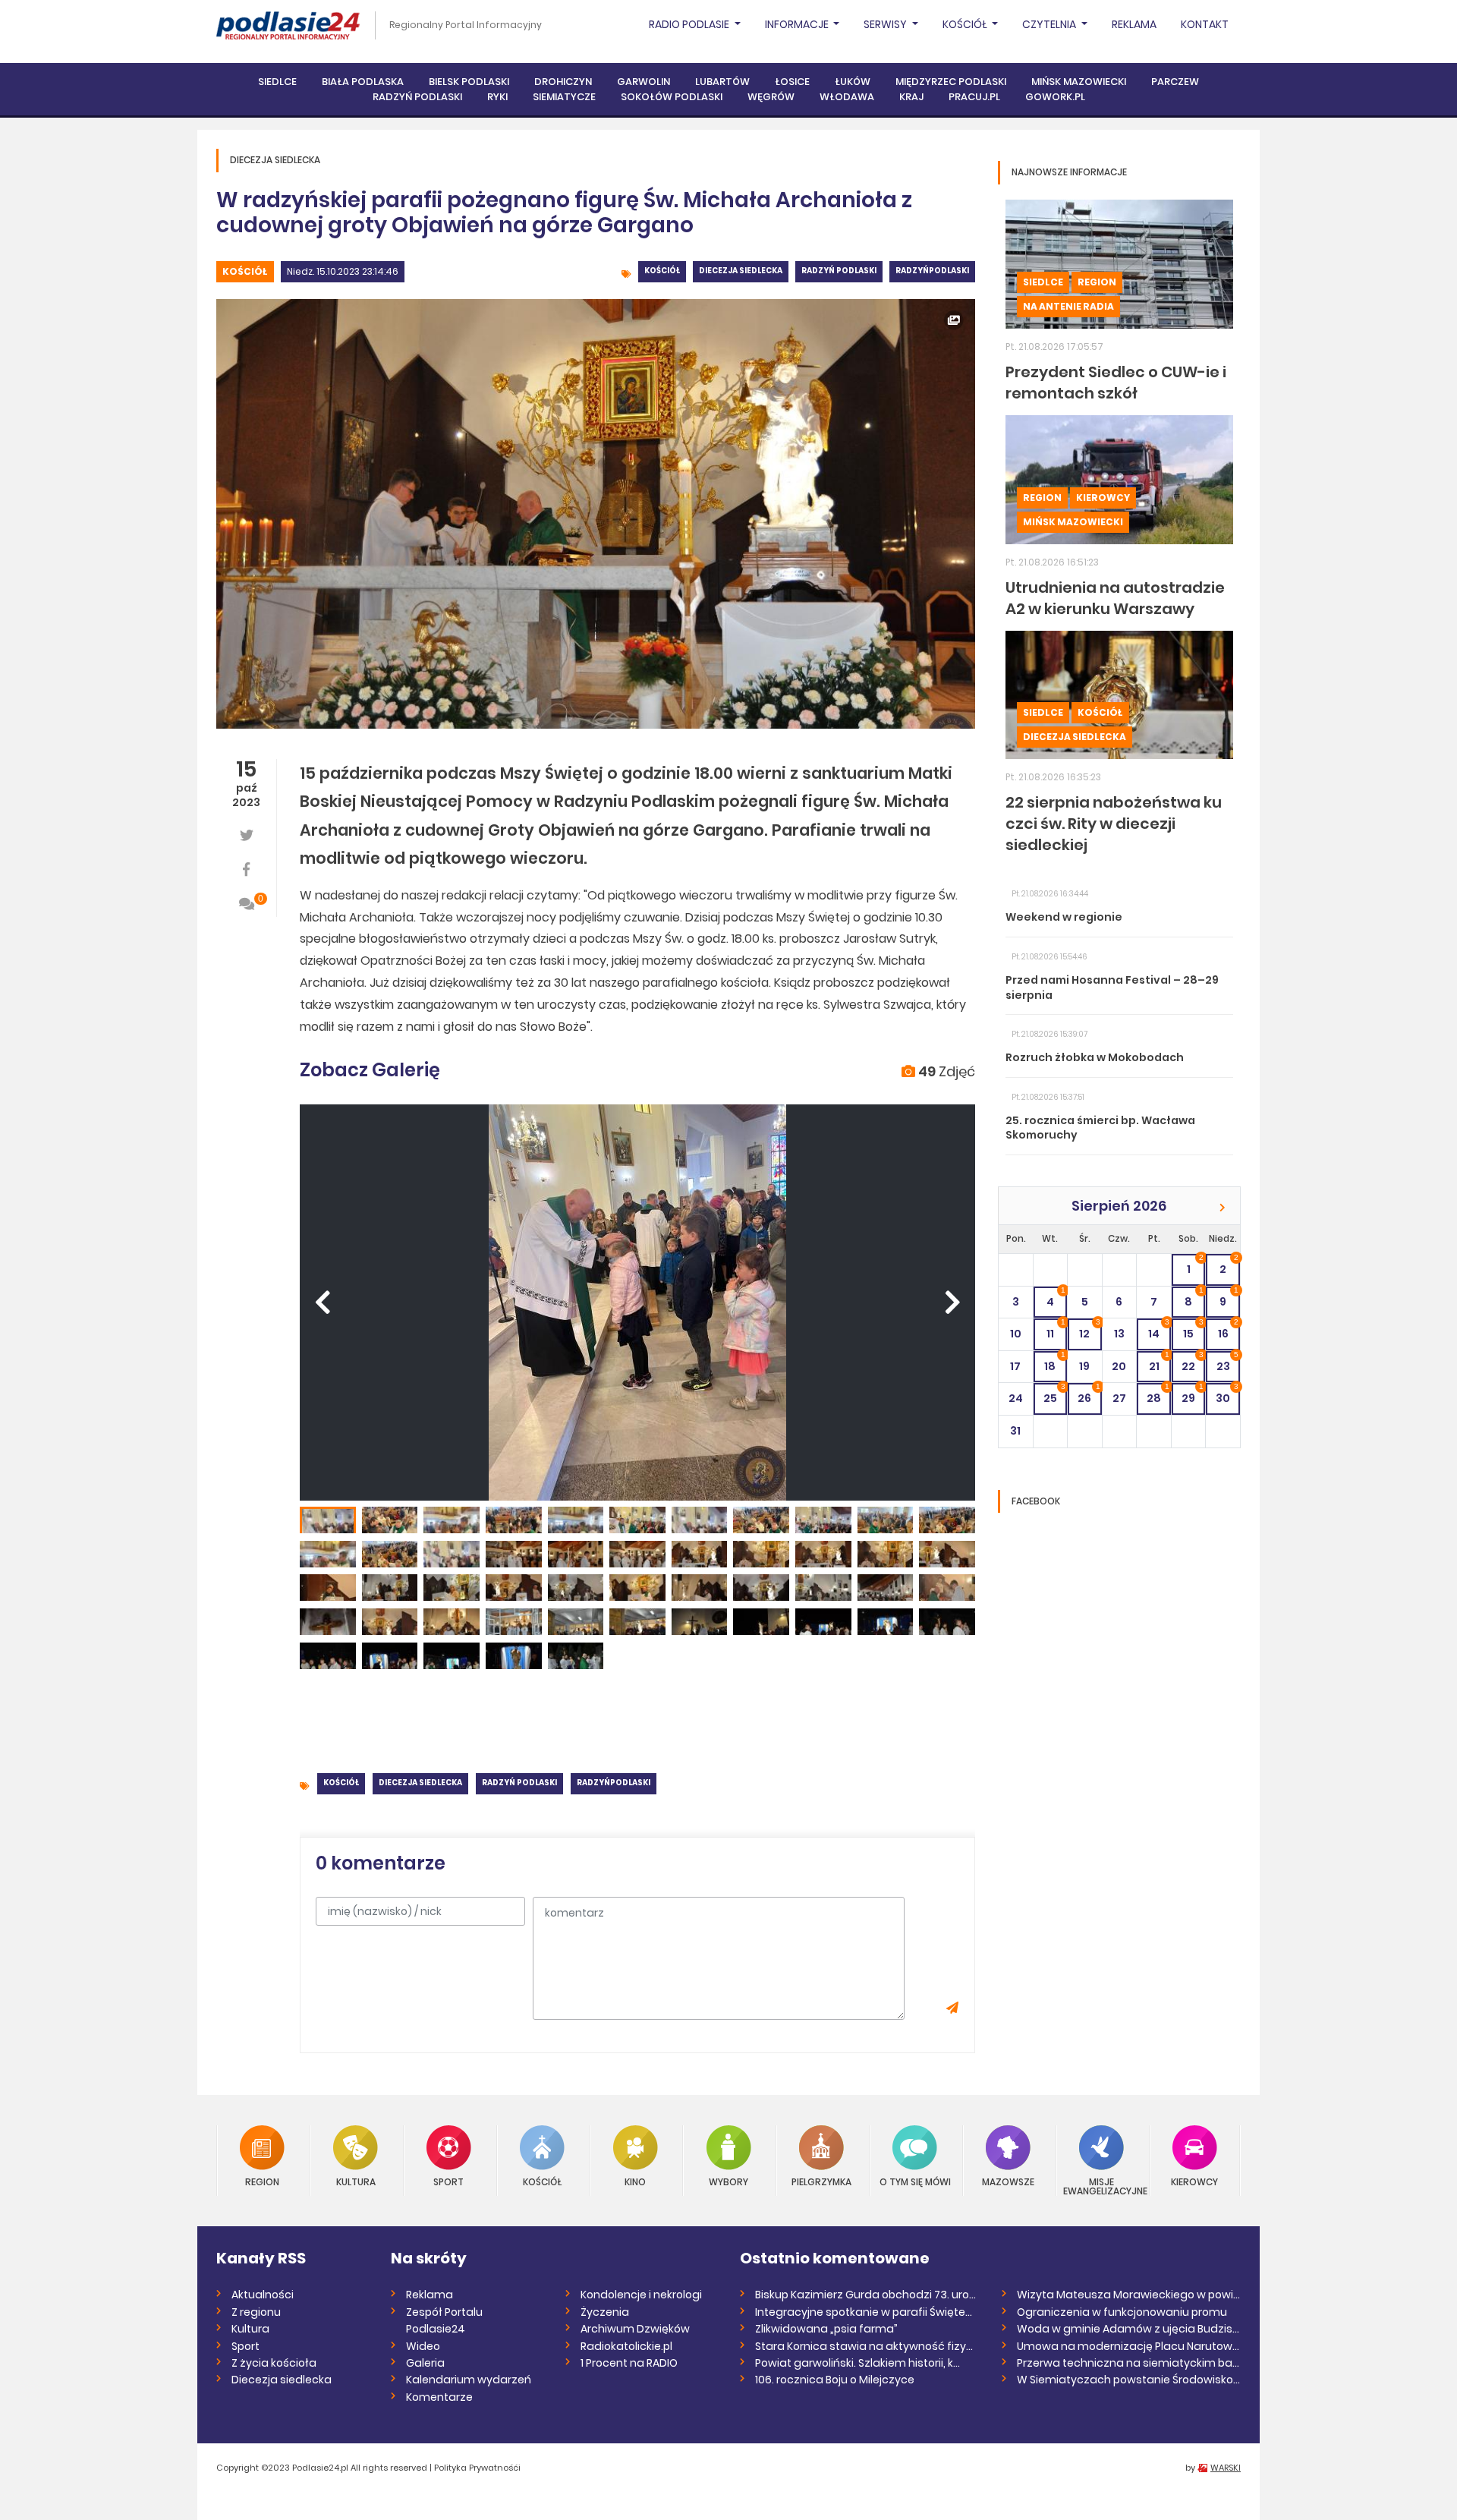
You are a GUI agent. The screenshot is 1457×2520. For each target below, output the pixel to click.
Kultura (356, 2181)
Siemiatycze (564, 97)
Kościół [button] (966, 24)
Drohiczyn (563, 82)
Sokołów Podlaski (672, 97)
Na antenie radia (1068, 306)
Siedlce (277, 82)
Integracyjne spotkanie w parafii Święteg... (867, 2312)
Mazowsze (1008, 2181)
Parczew (1175, 82)
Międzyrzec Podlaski (951, 82)
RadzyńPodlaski (932, 271)
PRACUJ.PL (974, 97)
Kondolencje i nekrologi (641, 2295)
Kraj (911, 97)
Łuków (853, 82)
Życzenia (605, 2312)
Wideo (423, 2346)
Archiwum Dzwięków (635, 2329)
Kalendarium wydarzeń (469, 2380)
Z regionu (256, 2312)
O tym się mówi (915, 2181)
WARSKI (1226, 2468)
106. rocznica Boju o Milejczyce (835, 2380)
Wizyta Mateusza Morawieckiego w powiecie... (1129, 2295)
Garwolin (644, 82)
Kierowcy (1103, 498)
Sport (448, 2181)
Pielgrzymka (821, 2181)
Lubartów (722, 82)
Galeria (425, 2363)
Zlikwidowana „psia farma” (826, 2329)
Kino (635, 2181)
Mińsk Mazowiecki (1079, 82)
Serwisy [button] (886, 24)
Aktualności (263, 2295)
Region (1097, 282)
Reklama (1134, 24)
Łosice (792, 82)
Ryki (497, 97)
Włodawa (847, 97)
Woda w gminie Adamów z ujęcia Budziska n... (1129, 2329)
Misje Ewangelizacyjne (1102, 2186)
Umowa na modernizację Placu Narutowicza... (1129, 2346)
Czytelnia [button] (1050, 24)
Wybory (728, 2181)
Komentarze (439, 2397)
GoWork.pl (1055, 97)
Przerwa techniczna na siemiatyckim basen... (1129, 2363)
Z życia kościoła (274, 2363)
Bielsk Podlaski (469, 82)
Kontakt (1205, 24)
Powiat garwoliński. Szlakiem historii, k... (858, 2363)
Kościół (245, 271)
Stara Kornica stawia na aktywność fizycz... (867, 2346)
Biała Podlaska (363, 82)
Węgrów (771, 97)
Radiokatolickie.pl (626, 2346)
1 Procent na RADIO (629, 2363)
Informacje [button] (798, 24)
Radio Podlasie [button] (690, 24)
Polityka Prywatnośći (477, 2468)
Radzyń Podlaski (417, 97)
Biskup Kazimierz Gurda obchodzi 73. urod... (867, 2295)
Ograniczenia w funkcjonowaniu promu (1122, 2312)
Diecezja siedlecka (741, 271)
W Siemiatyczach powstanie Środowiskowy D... (1129, 2380)
